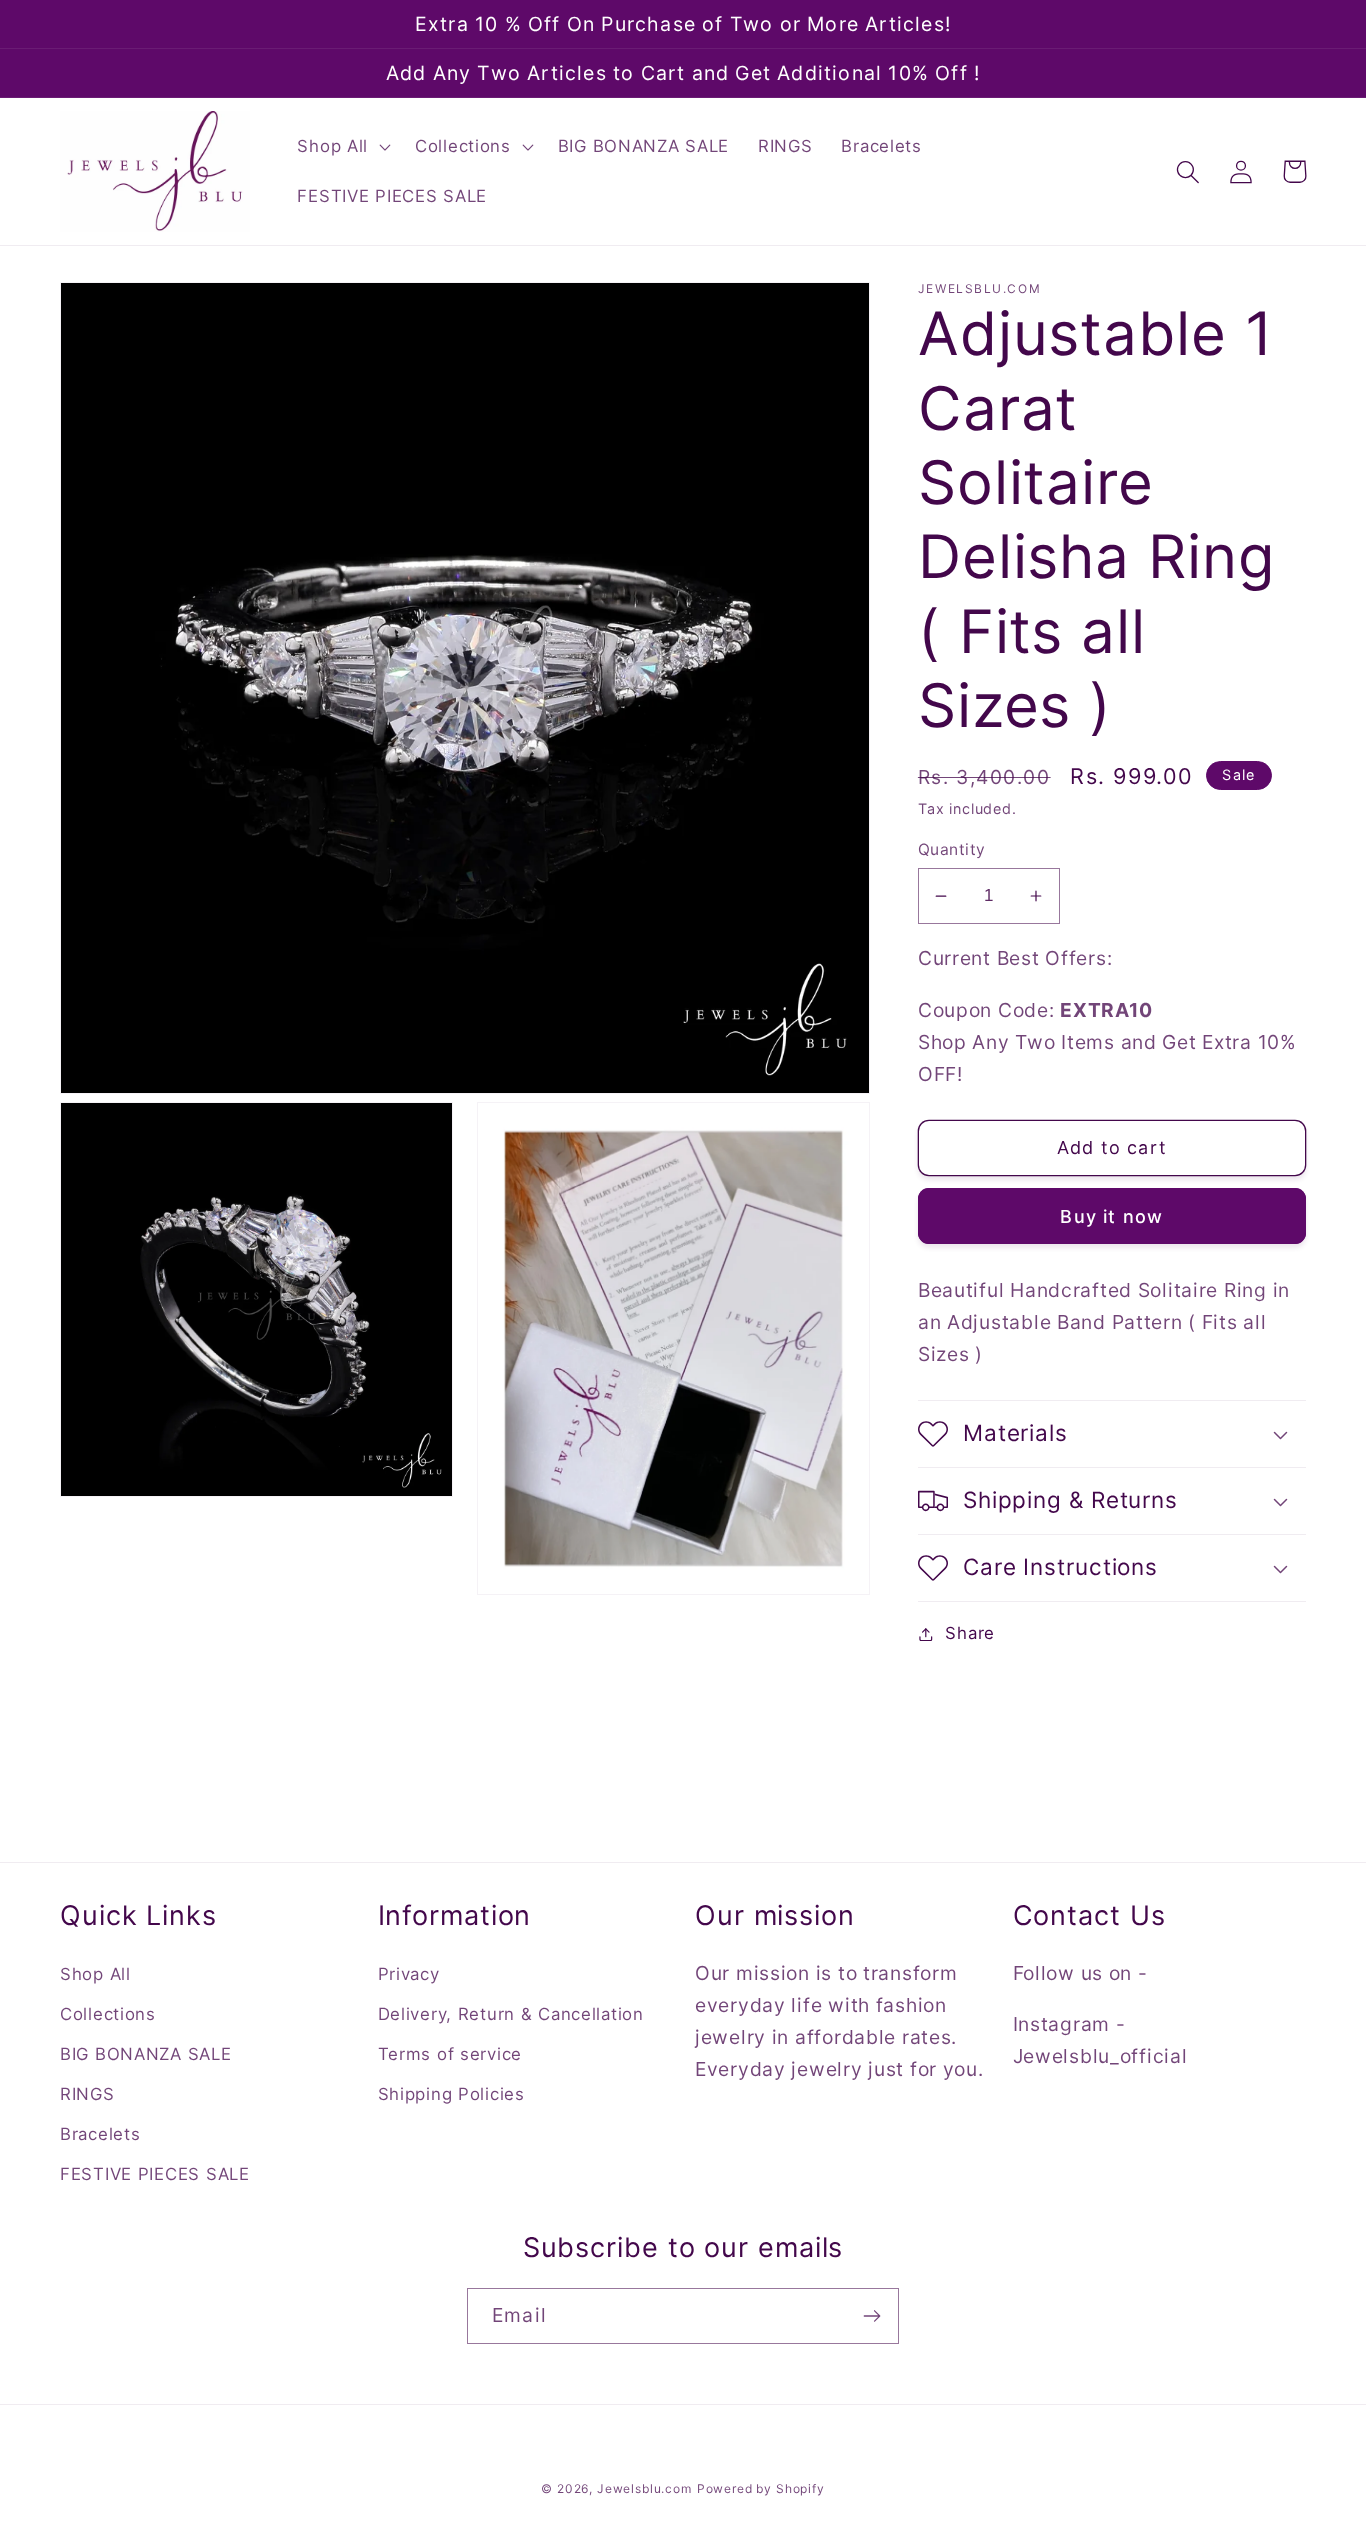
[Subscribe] (871, 2316)
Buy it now (1111, 1216)
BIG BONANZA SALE (146, 2054)
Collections (108, 2014)
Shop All (95, 1974)
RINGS (87, 2094)
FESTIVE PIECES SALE (155, 2174)
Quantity (952, 849)
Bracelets (100, 2134)
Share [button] (970, 1633)
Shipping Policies (451, 2094)
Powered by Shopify (761, 2488)
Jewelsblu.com (644, 2488)
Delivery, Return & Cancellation (511, 2014)
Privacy (409, 1974)
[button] (342, 147)
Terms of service (450, 2054)
